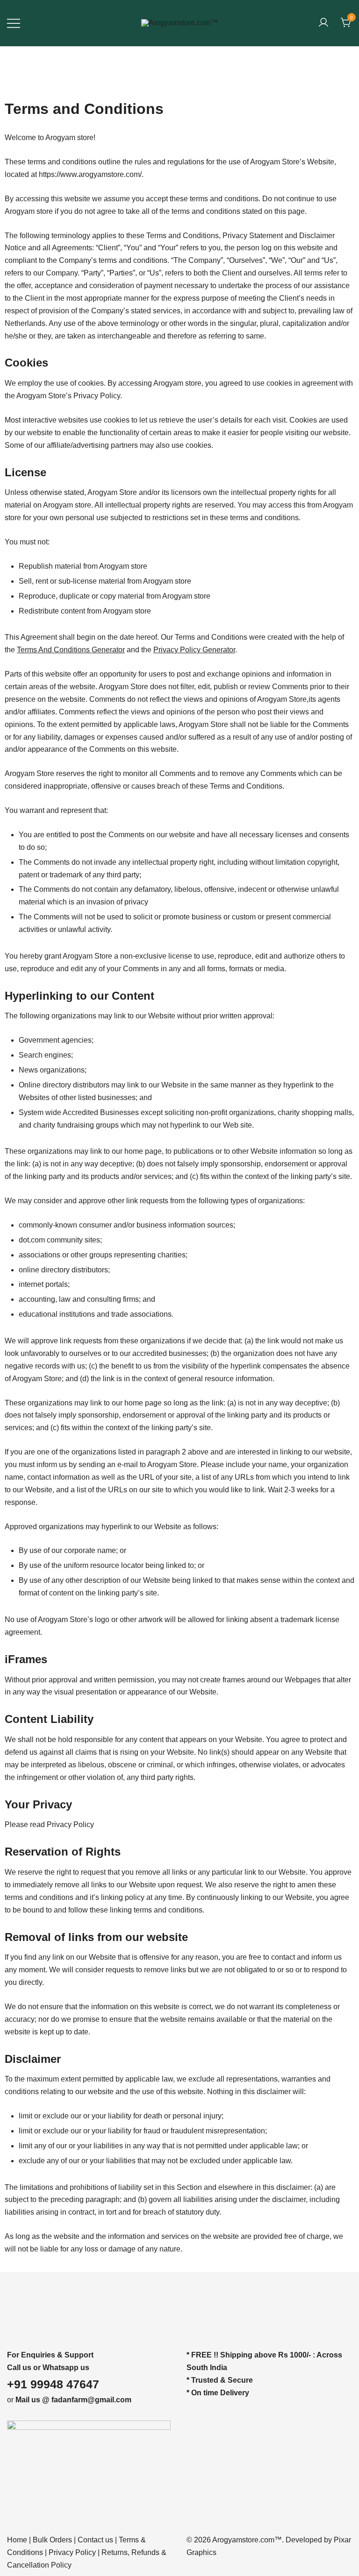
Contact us (95, 2540)
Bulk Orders (52, 2540)
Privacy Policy (72, 2552)
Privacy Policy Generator (194, 650)
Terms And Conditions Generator (71, 650)
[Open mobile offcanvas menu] (14, 23)
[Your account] (323, 23)
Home (17, 2540)
